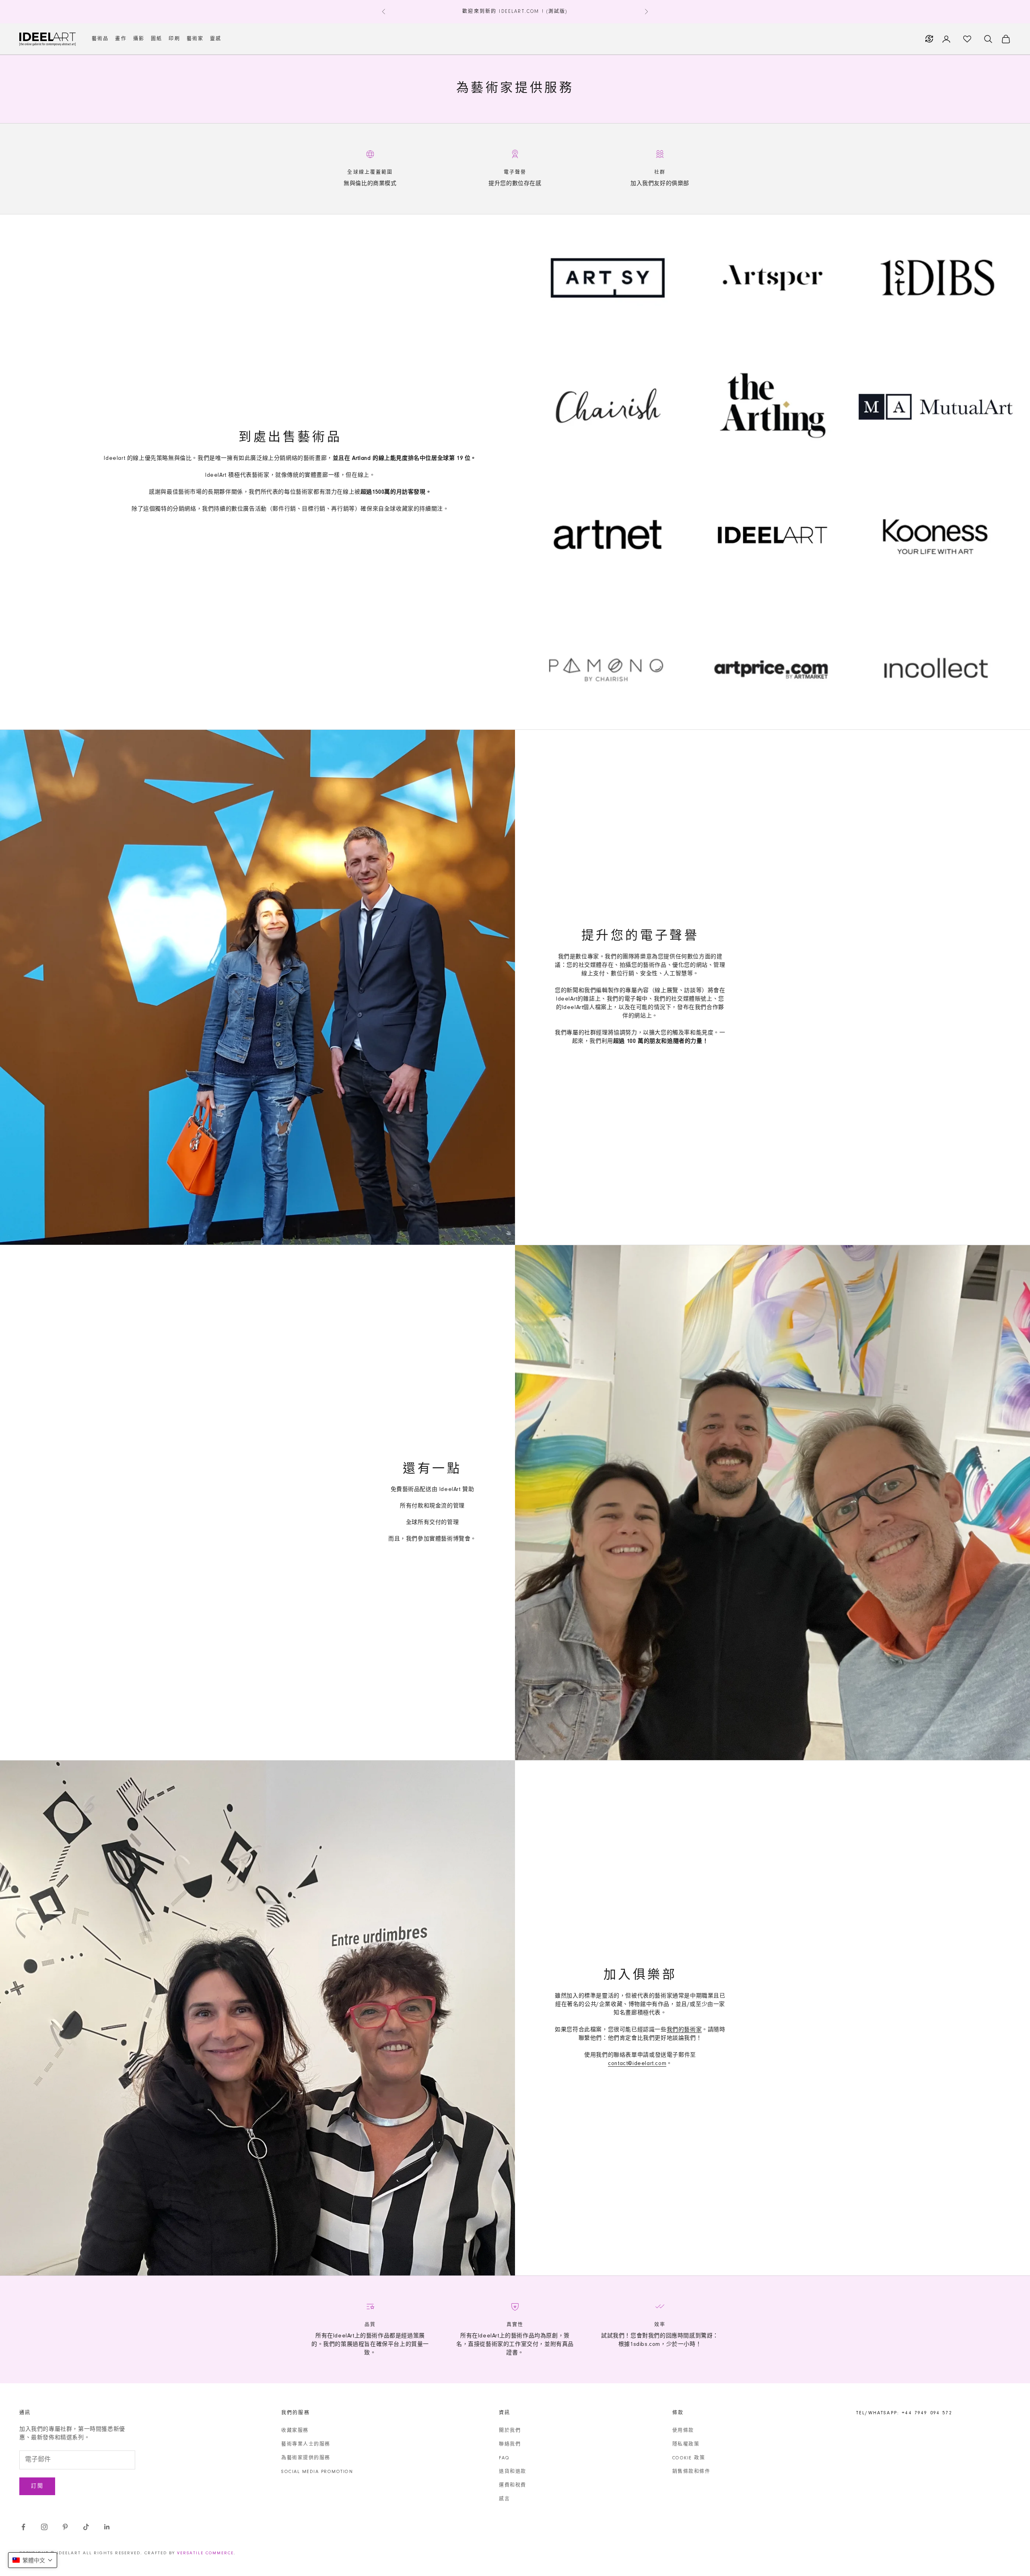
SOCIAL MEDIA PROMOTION (317, 2472)
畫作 (121, 39)
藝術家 (195, 39)
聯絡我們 (510, 2444)
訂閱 (37, 2486)
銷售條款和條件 (691, 2472)
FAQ (504, 2458)
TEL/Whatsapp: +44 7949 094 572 (904, 2413)
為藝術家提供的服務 (306, 2458)
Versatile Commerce (205, 2553)
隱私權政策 (686, 2444)
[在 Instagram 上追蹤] (44, 2527)
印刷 (174, 39)
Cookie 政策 (689, 2458)
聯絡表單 (625, 2055)
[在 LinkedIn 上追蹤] (107, 2527)
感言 (504, 2499)
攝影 (139, 39)
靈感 (216, 39)
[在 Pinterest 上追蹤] (65, 2527)
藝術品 (100, 39)
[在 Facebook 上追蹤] (23, 2527)
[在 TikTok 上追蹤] (86, 2527)
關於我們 (510, 2431)
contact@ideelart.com (637, 2064)
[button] (33, 2560)
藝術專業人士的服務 (306, 2444)
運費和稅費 (513, 2485)
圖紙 (157, 39)
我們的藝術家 (684, 2030)
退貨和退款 (513, 2472)
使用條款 (683, 2431)
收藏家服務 (295, 2431)
